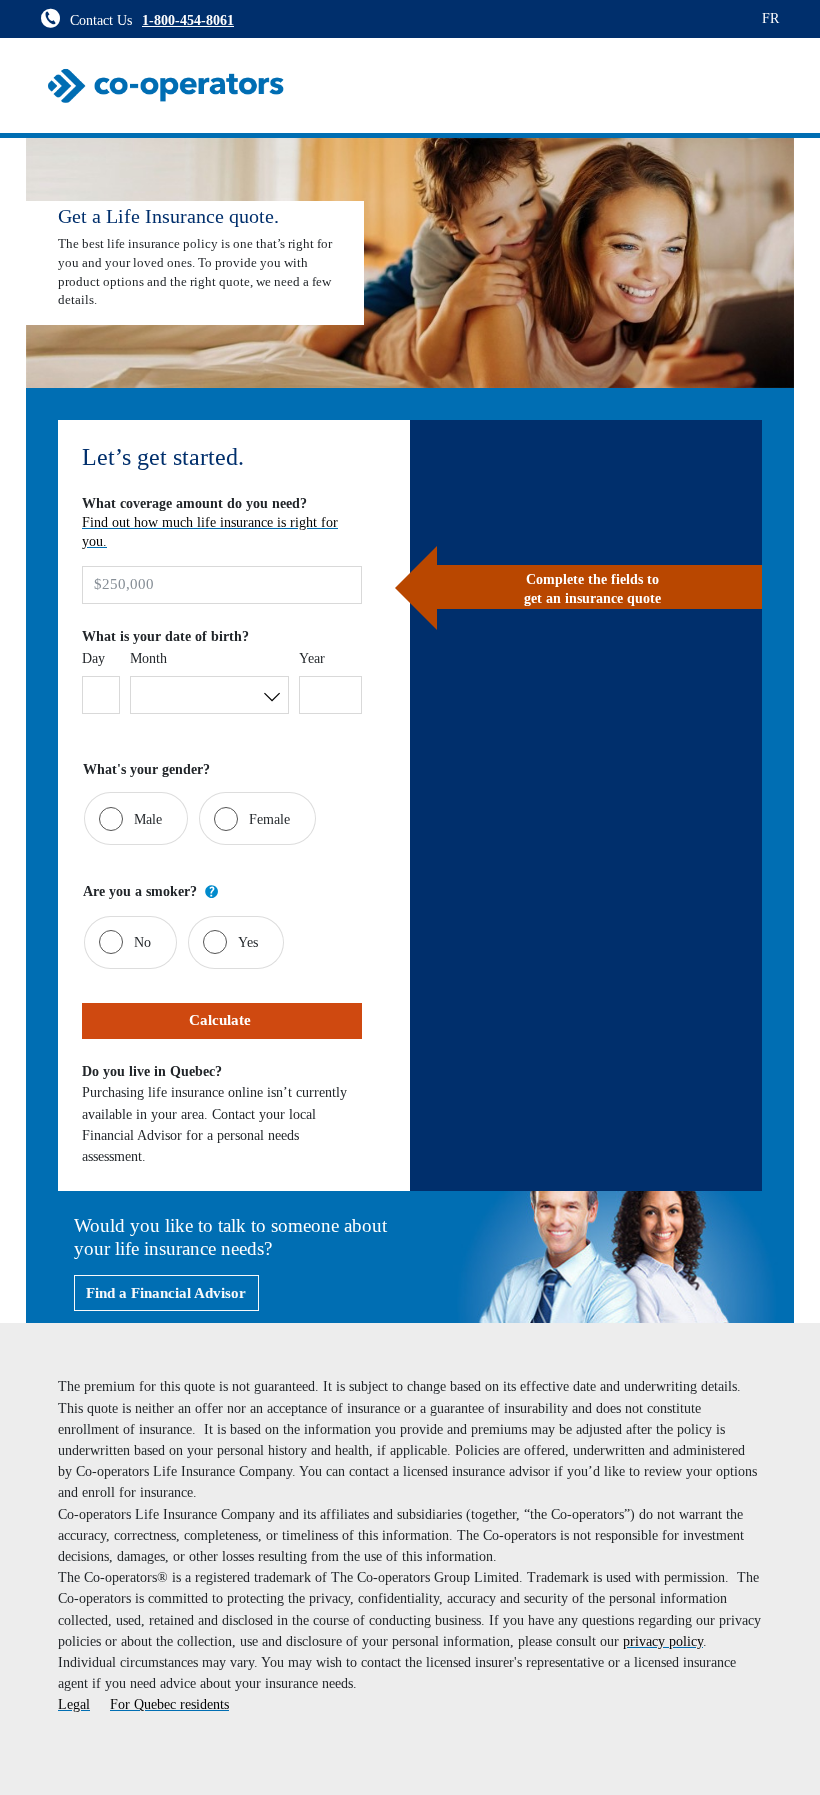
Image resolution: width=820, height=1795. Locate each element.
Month (148, 658)
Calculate (222, 1020)
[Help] (212, 891)
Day (93, 658)
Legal (74, 1704)
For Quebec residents (169, 1704)
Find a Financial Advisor (166, 1293)
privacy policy (663, 1641)
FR (770, 18)
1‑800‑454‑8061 (188, 20)
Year (312, 658)
